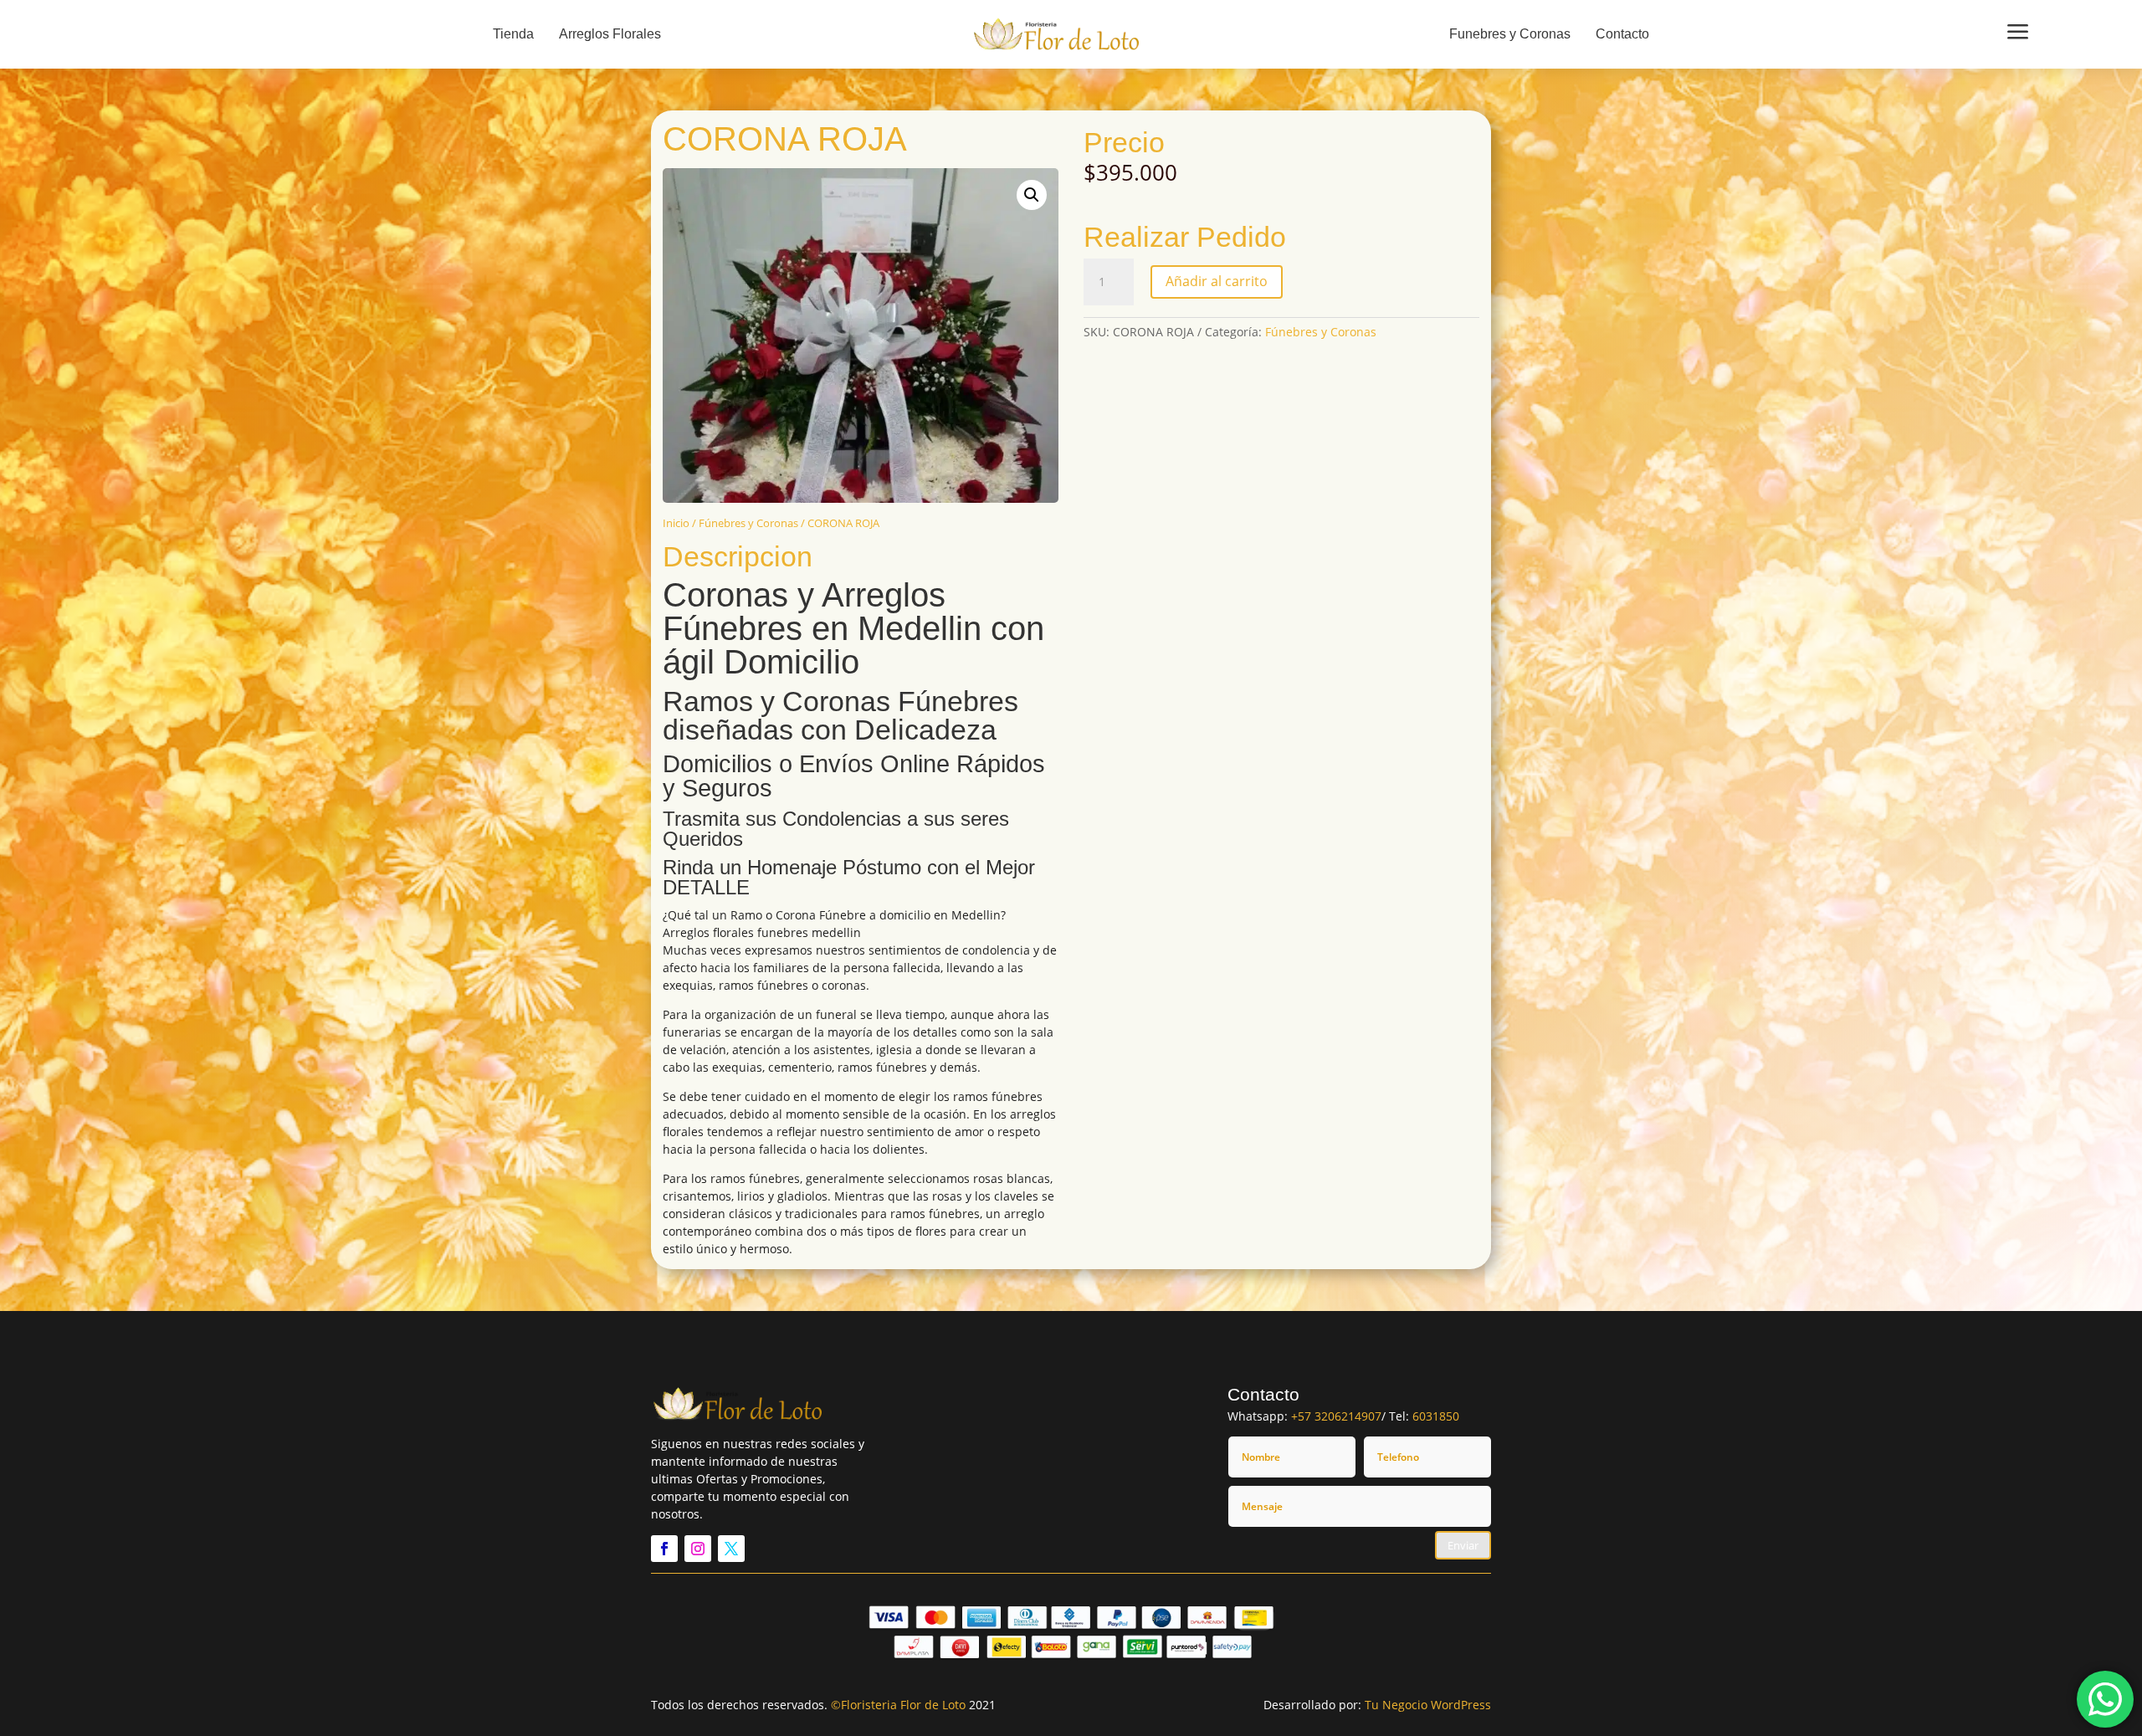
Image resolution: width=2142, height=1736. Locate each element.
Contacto (1622, 34)
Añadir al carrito (1217, 281)
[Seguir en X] (731, 1549)
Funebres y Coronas (1510, 34)
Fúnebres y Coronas (748, 523)
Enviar (1463, 1545)
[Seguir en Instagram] (698, 1549)
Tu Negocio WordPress (1428, 1705)
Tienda (513, 34)
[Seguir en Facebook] (664, 1549)
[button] (1032, 195)
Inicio (676, 523)
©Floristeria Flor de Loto (898, 1705)
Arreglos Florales (610, 34)
